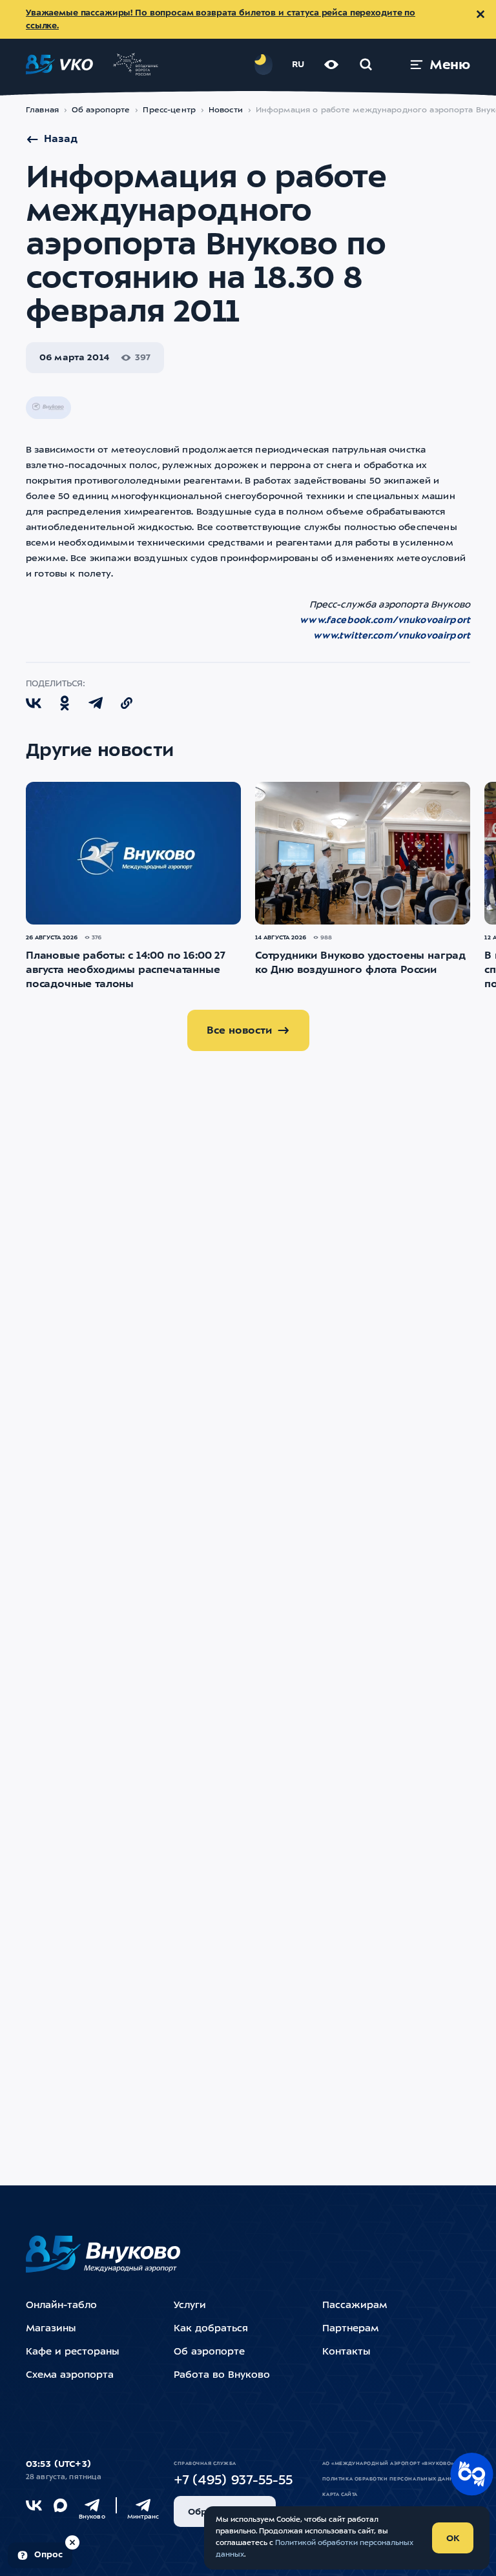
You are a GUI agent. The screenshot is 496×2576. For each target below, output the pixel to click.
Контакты (346, 2352)
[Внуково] (92, 2505)
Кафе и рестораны (72, 2352)
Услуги (190, 2306)
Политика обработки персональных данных (392, 2479)
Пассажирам (355, 2306)
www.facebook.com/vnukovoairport (385, 620)
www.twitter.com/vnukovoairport (392, 636)
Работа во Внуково (222, 2376)
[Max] (60, 2505)
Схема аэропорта (70, 2376)
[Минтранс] (143, 2505)
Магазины (51, 2329)
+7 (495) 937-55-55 (233, 2481)
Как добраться (211, 2329)
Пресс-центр (169, 110)
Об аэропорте (101, 110)
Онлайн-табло (61, 2306)
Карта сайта (340, 2495)
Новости (226, 110)
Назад (61, 139)
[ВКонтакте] (34, 2505)
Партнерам (350, 2329)
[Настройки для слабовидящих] (331, 65)
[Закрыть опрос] (72, 2542)
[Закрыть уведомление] (480, 14)
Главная (42, 110)
